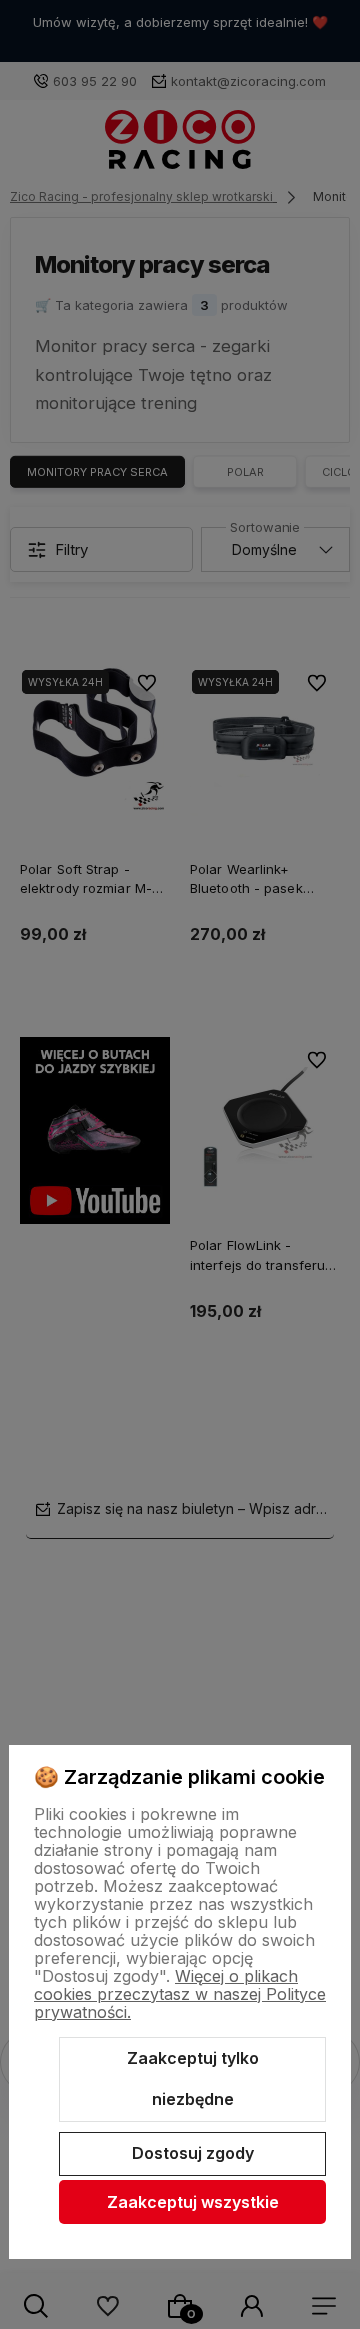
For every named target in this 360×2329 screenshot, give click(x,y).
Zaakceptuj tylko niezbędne (193, 2079)
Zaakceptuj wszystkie (193, 2202)
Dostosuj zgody (193, 2153)
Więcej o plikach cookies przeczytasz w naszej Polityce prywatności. (180, 1994)
